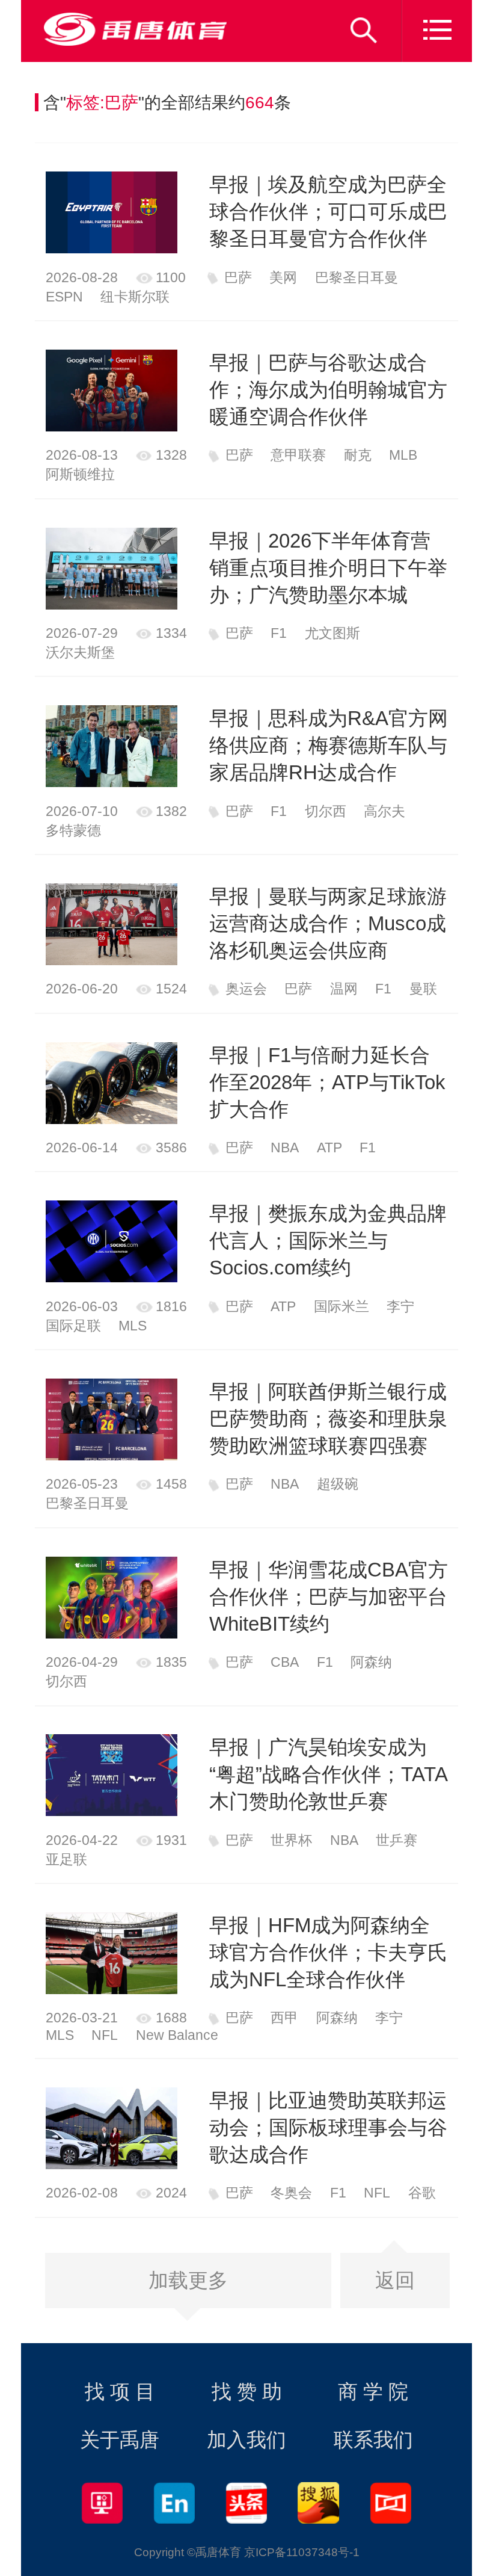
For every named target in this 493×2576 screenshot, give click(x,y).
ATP (329, 1147)
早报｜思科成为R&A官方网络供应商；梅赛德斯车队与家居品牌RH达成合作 (329, 745)
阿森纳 (371, 1662)
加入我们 (246, 2440)
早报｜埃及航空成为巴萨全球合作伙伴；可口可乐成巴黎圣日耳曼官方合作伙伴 (328, 212)
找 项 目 (120, 2392)
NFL (105, 2035)
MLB (403, 455)
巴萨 (238, 277)
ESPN (64, 297)
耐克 (358, 455)
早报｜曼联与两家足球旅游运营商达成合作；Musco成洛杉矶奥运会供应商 (328, 923)
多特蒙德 (73, 830)
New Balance (177, 2035)
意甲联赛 (298, 455)
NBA (285, 1147)
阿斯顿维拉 (80, 474)
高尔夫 (384, 811)
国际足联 (73, 1326)
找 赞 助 (247, 2392)
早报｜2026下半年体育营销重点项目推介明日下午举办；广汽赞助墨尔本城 (328, 568)
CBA (285, 1662)
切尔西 (326, 811)
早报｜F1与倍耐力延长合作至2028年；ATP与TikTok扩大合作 (327, 1082)
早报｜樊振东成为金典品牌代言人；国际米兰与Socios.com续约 (328, 1240)
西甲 (284, 2018)
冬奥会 (291, 2193)
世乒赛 (397, 1840)
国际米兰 (341, 1306)
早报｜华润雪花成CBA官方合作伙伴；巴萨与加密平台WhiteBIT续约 (329, 1597)
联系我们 (373, 2440)
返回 (395, 2280)
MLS (133, 1326)
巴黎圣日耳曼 (357, 277)
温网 (344, 989)
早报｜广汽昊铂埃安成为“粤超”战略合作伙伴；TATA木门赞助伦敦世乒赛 (329, 1774)
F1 (279, 633)
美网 (283, 277)
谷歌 (422, 2193)
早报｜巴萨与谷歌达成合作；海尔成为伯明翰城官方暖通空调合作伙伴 (328, 390)
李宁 (400, 1306)
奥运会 (246, 989)
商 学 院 (373, 2392)
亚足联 (66, 1859)
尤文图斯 (332, 633)
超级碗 (338, 1484)
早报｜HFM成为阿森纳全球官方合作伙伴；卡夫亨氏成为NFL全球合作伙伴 (328, 1952)
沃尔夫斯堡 (80, 652)
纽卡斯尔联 (135, 297)
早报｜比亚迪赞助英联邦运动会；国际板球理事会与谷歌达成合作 (328, 2127)
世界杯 (291, 1840)
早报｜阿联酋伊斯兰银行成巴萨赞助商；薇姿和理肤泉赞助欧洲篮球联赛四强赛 (328, 1419)
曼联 (423, 989)
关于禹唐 (120, 2440)
